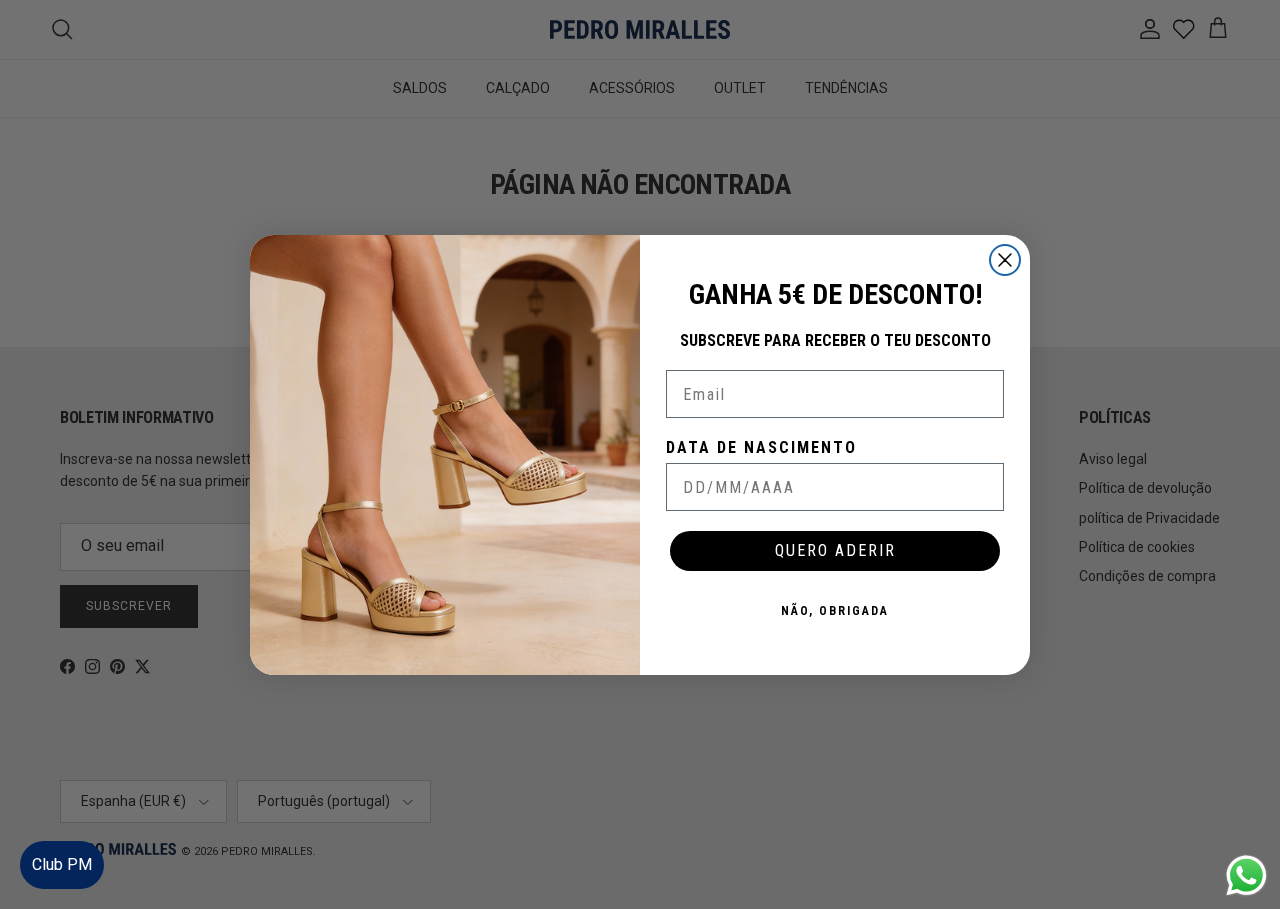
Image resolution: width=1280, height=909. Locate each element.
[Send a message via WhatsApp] (1246, 875)
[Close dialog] (1005, 260)
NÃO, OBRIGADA (835, 611)
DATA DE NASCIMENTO (761, 447)
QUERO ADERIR (835, 550)
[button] (1244, 833)
